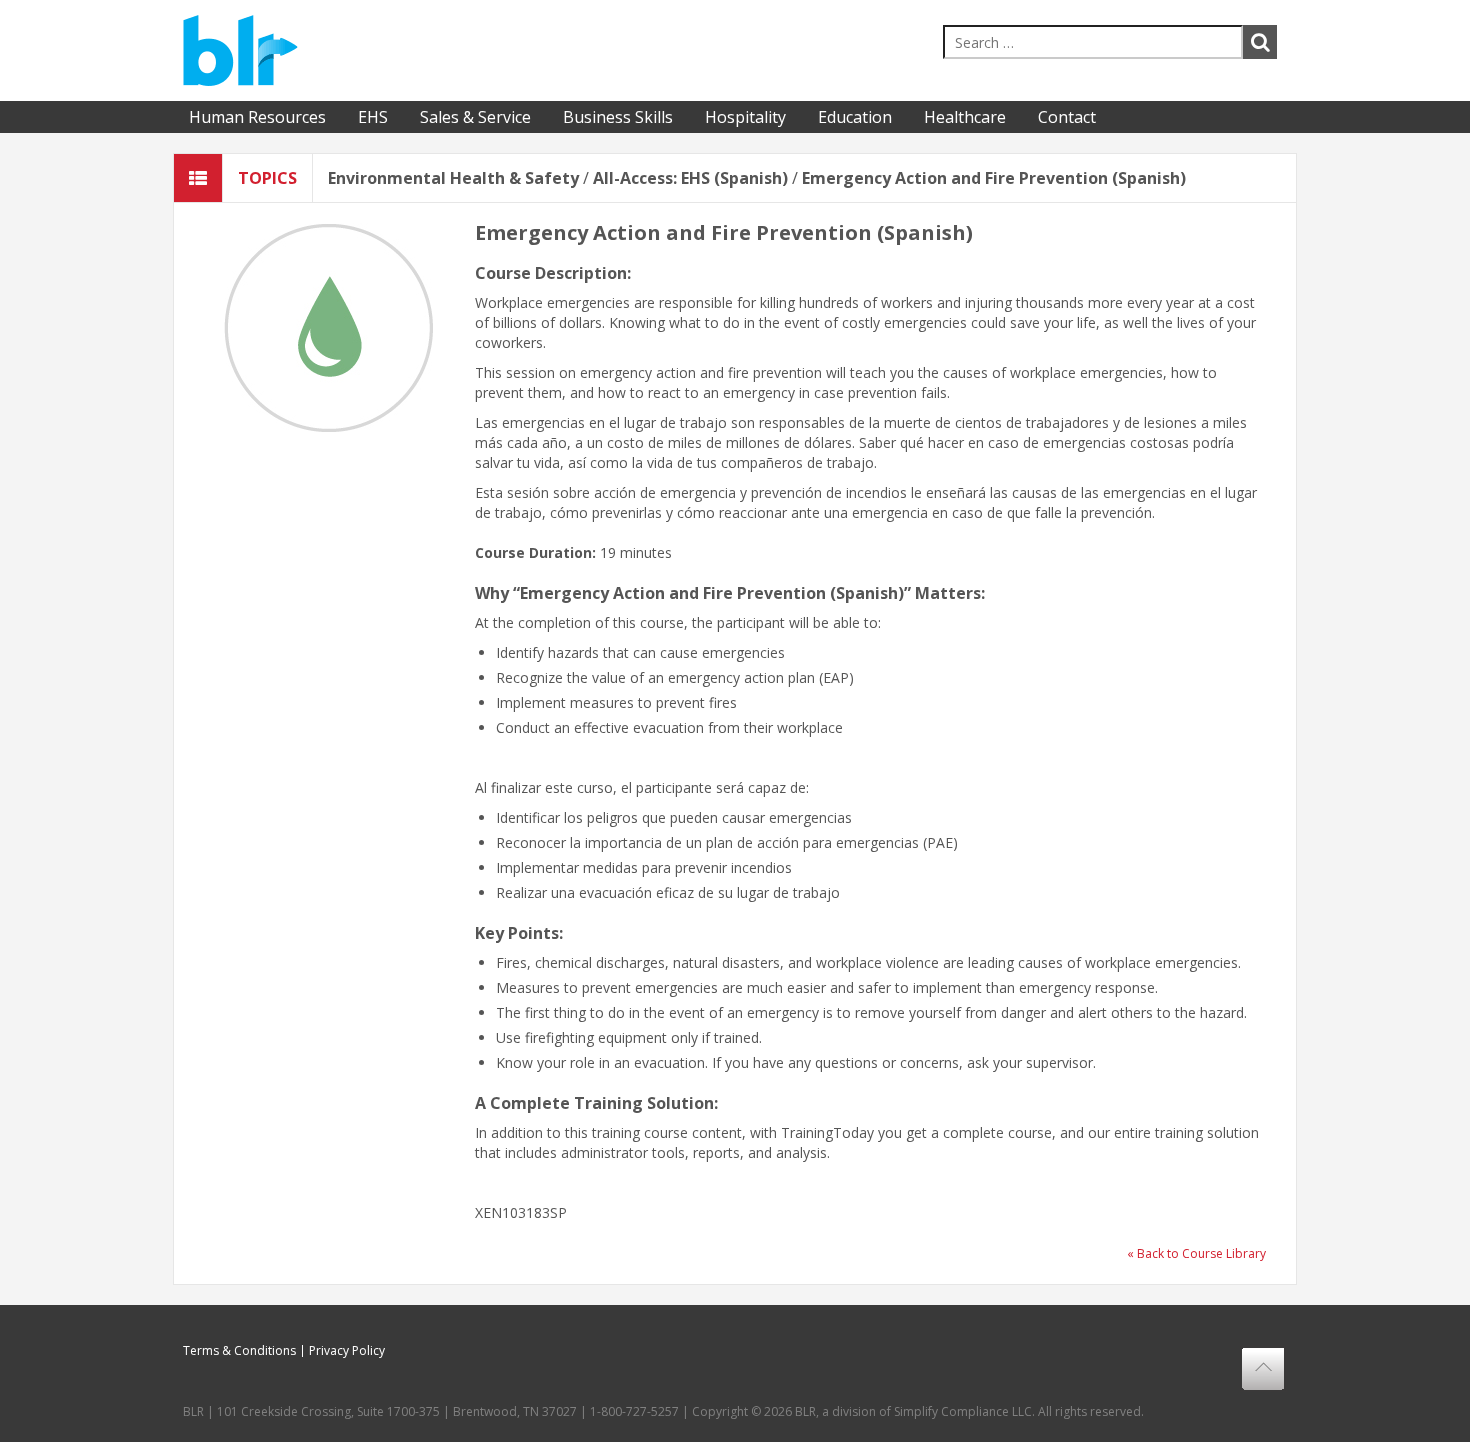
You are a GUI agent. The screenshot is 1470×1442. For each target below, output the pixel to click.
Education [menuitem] (855, 117)
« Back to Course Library (1196, 1253)
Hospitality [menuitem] (745, 117)
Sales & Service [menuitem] (475, 117)
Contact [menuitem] (1067, 117)
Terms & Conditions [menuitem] (239, 1351)
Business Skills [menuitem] (618, 117)
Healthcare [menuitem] (965, 117)
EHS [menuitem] (373, 117)
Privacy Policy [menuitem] (347, 1351)
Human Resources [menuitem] (257, 117)
